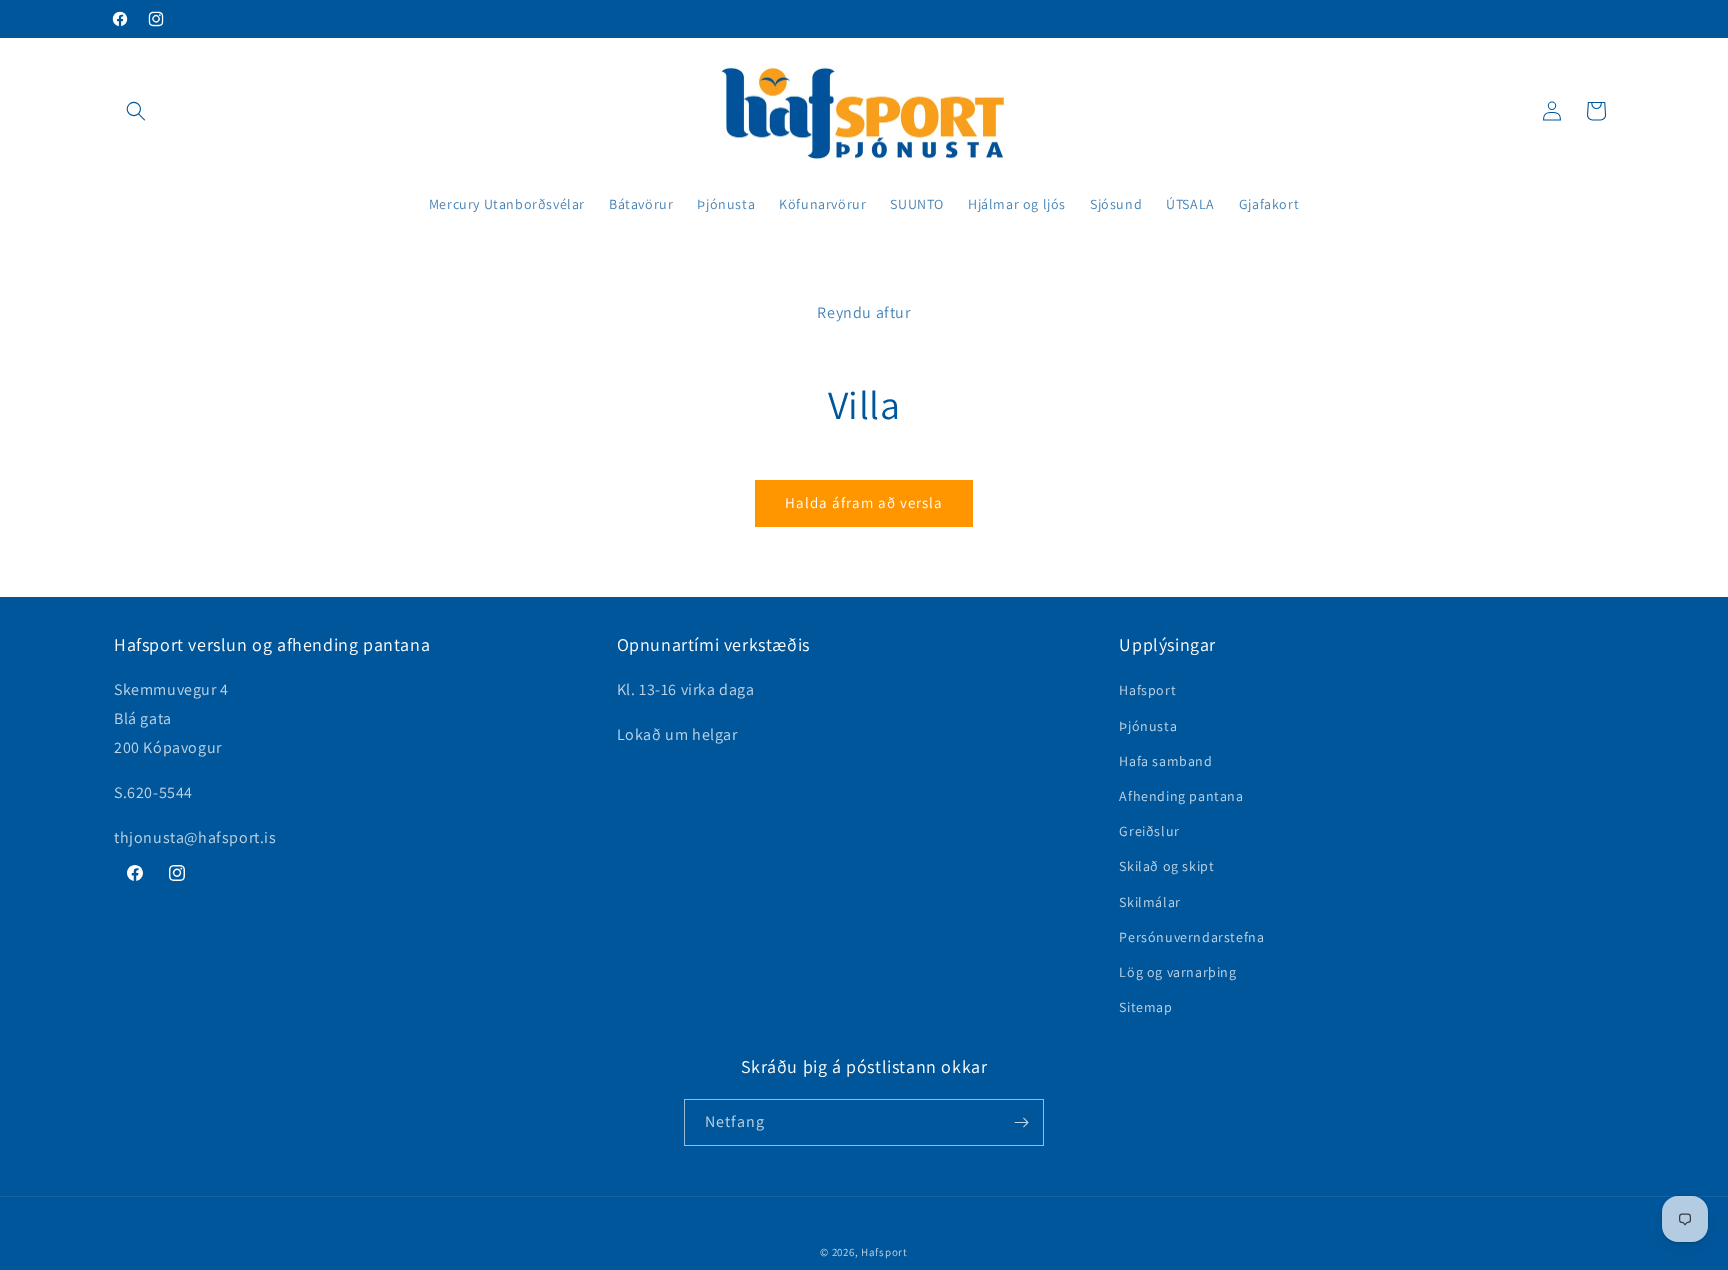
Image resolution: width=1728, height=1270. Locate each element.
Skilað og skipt (1166, 866)
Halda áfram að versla (864, 502)
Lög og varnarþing (1177, 972)
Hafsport (1147, 690)
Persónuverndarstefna (1191, 937)
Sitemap (1145, 1007)
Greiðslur (1149, 831)
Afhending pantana (1181, 796)
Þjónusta (1148, 726)
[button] (136, 111)
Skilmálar (1149, 902)
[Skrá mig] (1021, 1122)
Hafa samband (1165, 761)
